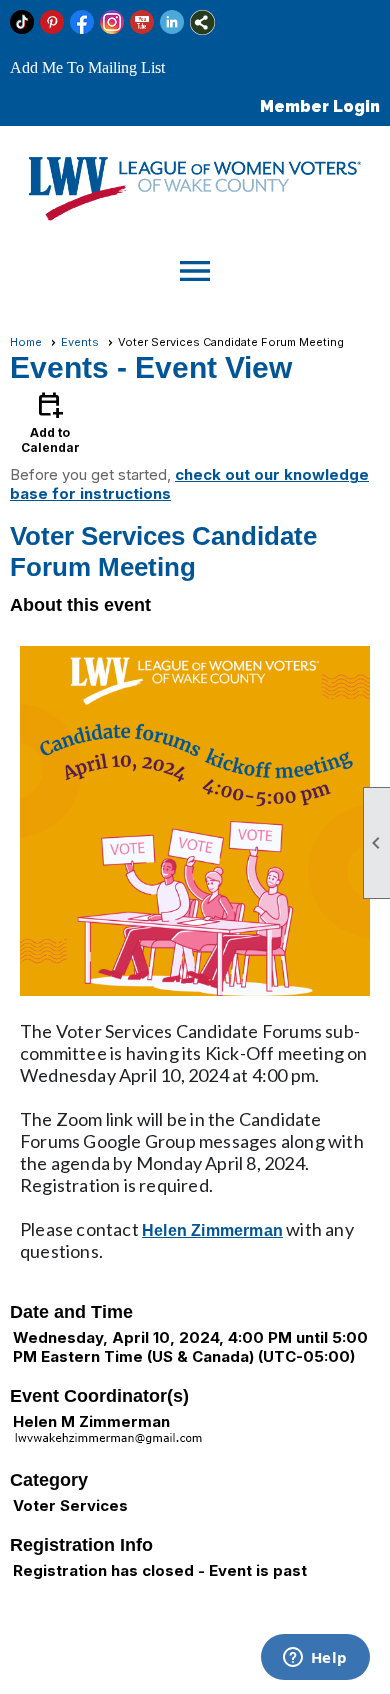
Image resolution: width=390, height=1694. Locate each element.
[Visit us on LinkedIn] (172, 22)
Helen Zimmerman (212, 1230)
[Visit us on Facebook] (82, 22)
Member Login (320, 106)
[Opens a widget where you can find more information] (315, 1659)
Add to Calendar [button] (50, 421)
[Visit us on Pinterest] (52, 22)
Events (80, 342)
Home (26, 342)
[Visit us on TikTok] (22, 22)
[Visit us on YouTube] (142, 22)
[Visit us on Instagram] (112, 22)
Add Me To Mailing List (87, 67)
